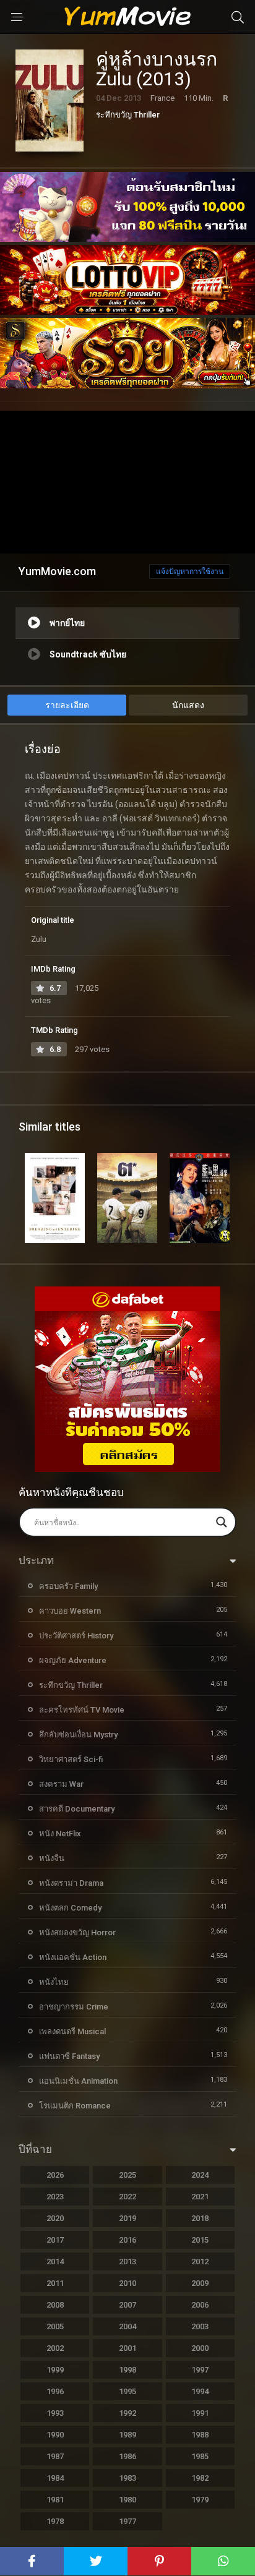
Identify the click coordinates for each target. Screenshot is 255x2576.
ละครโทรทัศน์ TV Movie (82, 1710)
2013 (127, 2261)
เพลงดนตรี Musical (72, 2031)
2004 (127, 2326)
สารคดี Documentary (77, 1809)
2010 (127, 2283)
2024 (200, 2175)
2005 (55, 2326)
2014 (55, 2261)
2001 (127, 2348)
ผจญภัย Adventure (73, 1660)
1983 (127, 2478)
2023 (55, 2197)
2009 (200, 2283)
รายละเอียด (67, 705)
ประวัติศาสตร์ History (76, 1636)
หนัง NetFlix (60, 1834)
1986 (127, 2456)
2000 (200, 2348)
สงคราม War (61, 1784)
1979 (200, 2500)
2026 (55, 2175)
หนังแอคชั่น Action (73, 1957)
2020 (55, 2218)
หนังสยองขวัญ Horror (77, 1932)
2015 (200, 2240)
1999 (55, 2370)
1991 (200, 2413)
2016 (127, 2240)
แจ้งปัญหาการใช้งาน (190, 571)
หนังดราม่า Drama (71, 1883)
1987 (55, 2456)
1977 (127, 2521)
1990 (55, 2435)
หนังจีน (52, 1858)
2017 (55, 2240)
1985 (200, 2456)
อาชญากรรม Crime (74, 2007)
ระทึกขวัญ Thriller (128, 115)
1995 (127, 2391)
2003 (200, 2326)
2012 (200, 2261)
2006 (200, 2305)
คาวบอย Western (70, 1611)
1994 (200, 2391)
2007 (127, 2305)
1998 (127, 2370)
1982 (200, 2478)
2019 (127, 2218)
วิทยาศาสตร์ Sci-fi (71, 1759)
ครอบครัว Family (68, 1586)
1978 (55, 2521)
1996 (55, 2391)
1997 (200, 2370)
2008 (55, 2305)
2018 (200, 2218)
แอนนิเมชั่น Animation (78, 2081)
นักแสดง (188, 705)
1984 (55, 2478)
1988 (200, 2435)
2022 (127, 2197)
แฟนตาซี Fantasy (69, 2056)
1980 (127, 2500)
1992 (127, 2413)
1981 (55, 2500)
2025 (127, 2175)
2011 (55, 2283)
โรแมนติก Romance (75, 2106)
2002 (55, 2348)
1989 (127, 2435)
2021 (200, 2197)
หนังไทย (54, 1982)
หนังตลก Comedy (70, 1908)
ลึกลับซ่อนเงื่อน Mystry (78, 1735)
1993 (55, 2413)
